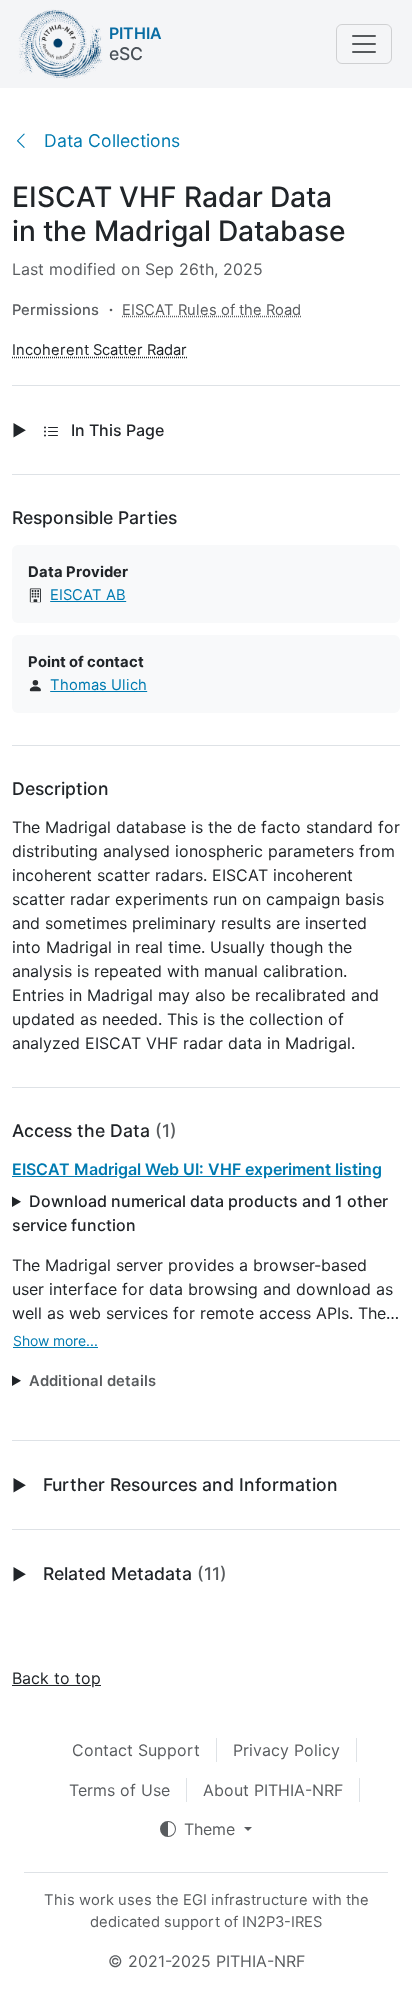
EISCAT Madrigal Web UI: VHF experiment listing (197, 1169)
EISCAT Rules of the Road (211, 310)
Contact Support (136, 1750)
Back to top (56, 1678)
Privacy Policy (286, 1750)
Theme (212, 1829)
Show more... (55, 1340)
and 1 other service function (200, 1213)
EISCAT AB (88, 595)
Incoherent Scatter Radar (99, 350)
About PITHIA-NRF (273, 1790)
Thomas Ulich (98, 685)
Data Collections (112, 140)
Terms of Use (119, 1790)
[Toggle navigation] (364, 44)
